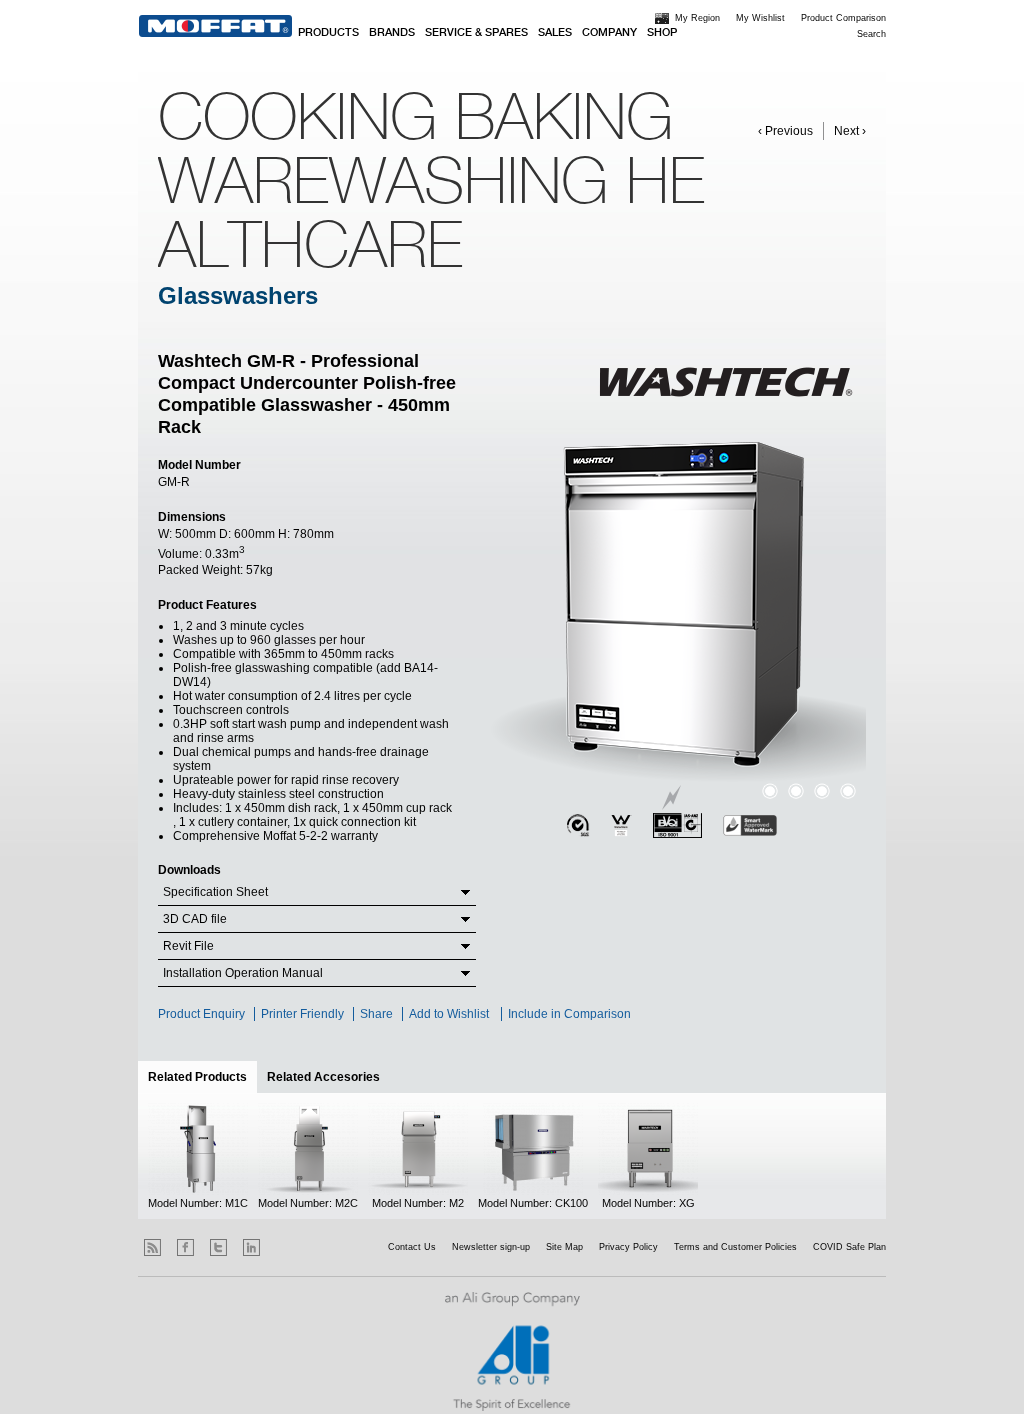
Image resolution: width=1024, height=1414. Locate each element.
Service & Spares (476, 33)
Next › (850, 131)
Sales (555, 33)
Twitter (218, 1247)
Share (376, 1014)
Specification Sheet (215, 892)
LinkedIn (251, 1247)
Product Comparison (843, 18)
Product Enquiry (201, 1014)
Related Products (202, 1077)
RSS (152, 1247)
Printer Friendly (302, 1014)
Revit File (188, 946)
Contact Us (412, 1247)
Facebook (185, 1247)
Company (609, 33)
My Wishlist (760, 18)
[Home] (215, 26)
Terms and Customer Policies (735, 1247)
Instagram (284, 1247)
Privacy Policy (628, 1247)
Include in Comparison (571, 1014)
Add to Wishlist (449, 1014)
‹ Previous (785, 131)
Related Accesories (323, 1077)
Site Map (564, 1247)
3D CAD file (195, 919)
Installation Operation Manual (243, 973)
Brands (392, 33)
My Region (697, 18)
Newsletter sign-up (491, 1247)
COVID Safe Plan (849, 1247)
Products (328, 33)
